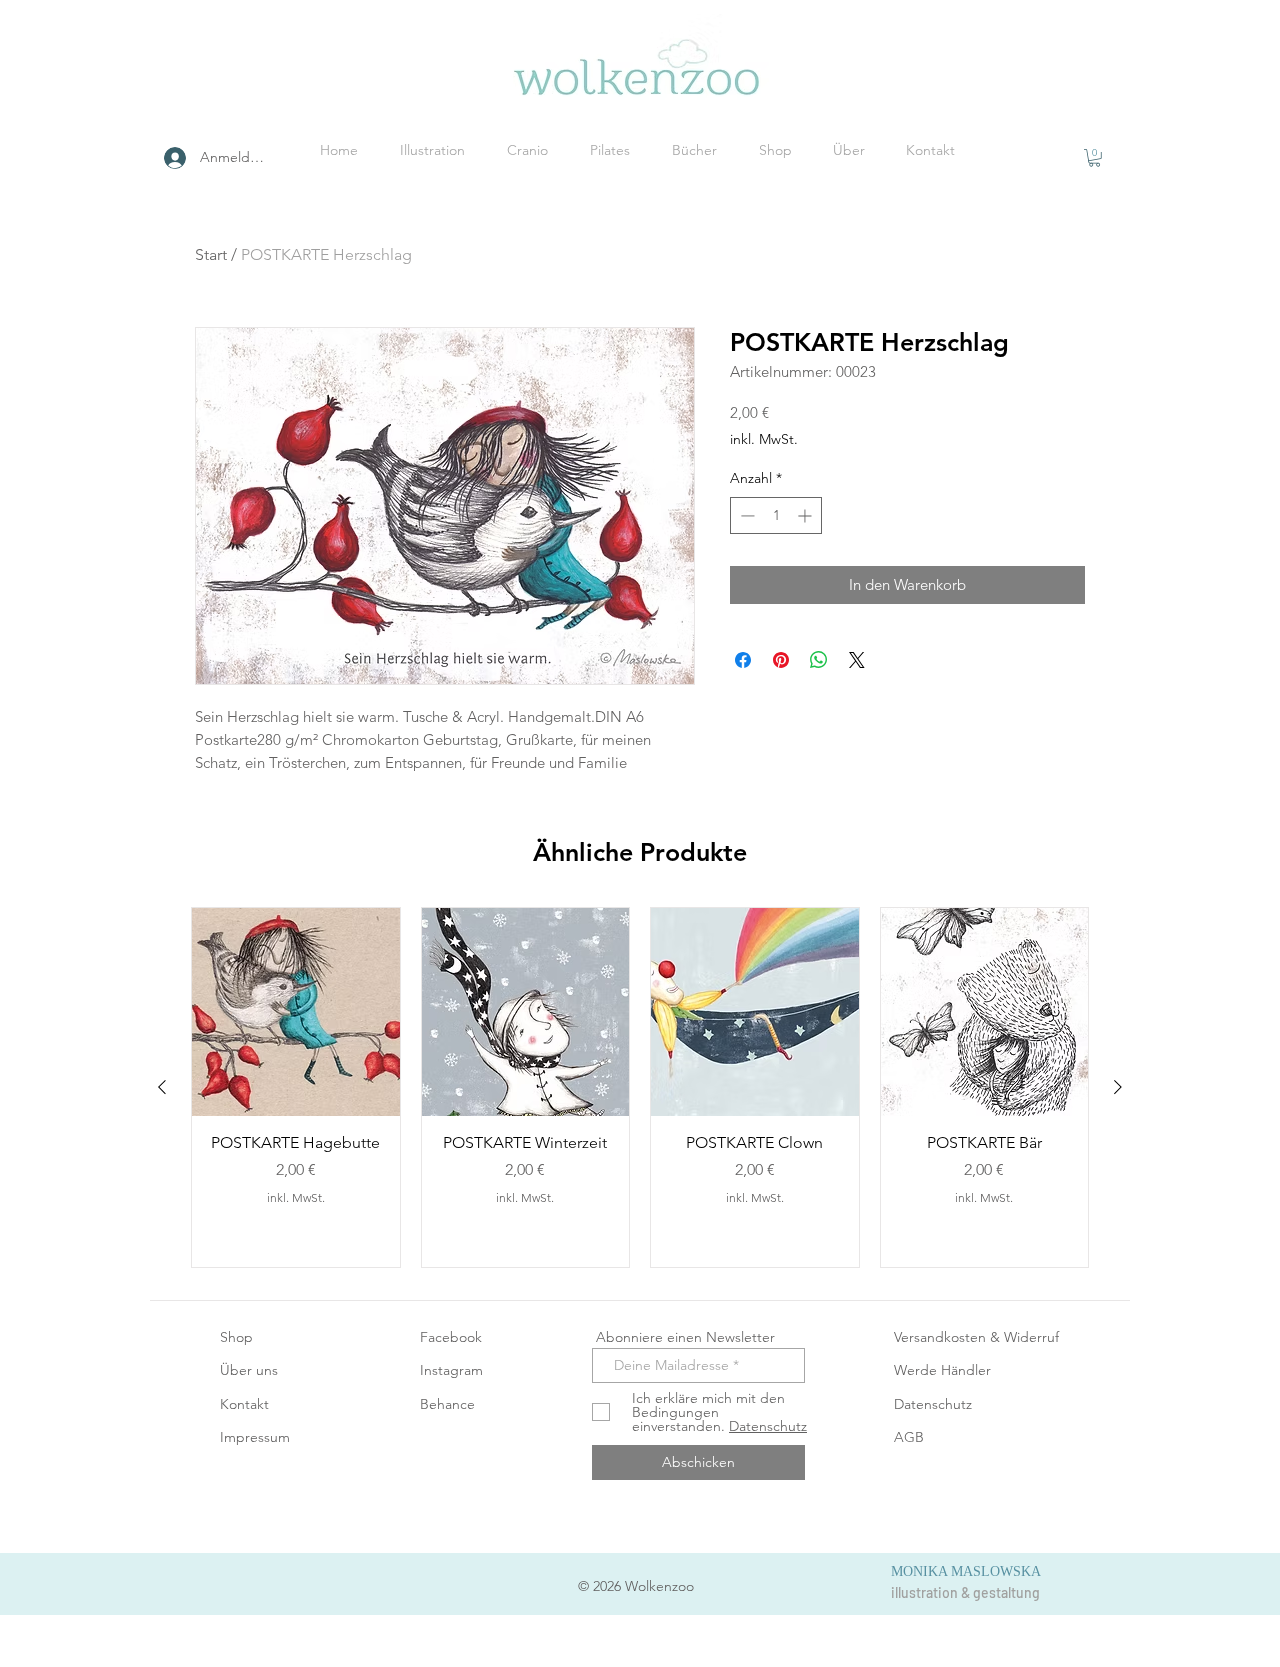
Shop (236, 1337)
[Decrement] (745, 515)
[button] (1094, 158)
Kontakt (244, 1404)
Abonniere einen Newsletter (683, 1337)
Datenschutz (933, 1404)
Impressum (255, 1437)
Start (211, 254)
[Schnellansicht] (296, 1012)
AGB (909, 1437)
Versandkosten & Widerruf (976, 1337)
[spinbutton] (776, 515)
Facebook (451, 1337)
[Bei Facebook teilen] (743, 660)
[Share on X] (857, 660)
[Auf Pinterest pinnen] (781, 660)
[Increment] (806, 515)
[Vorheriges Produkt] (162, 1087)
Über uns (249, 1370)
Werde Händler (942, 1370)
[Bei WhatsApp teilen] (819, 660)
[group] (640, 1087)
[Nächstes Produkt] (1118, 1087)
